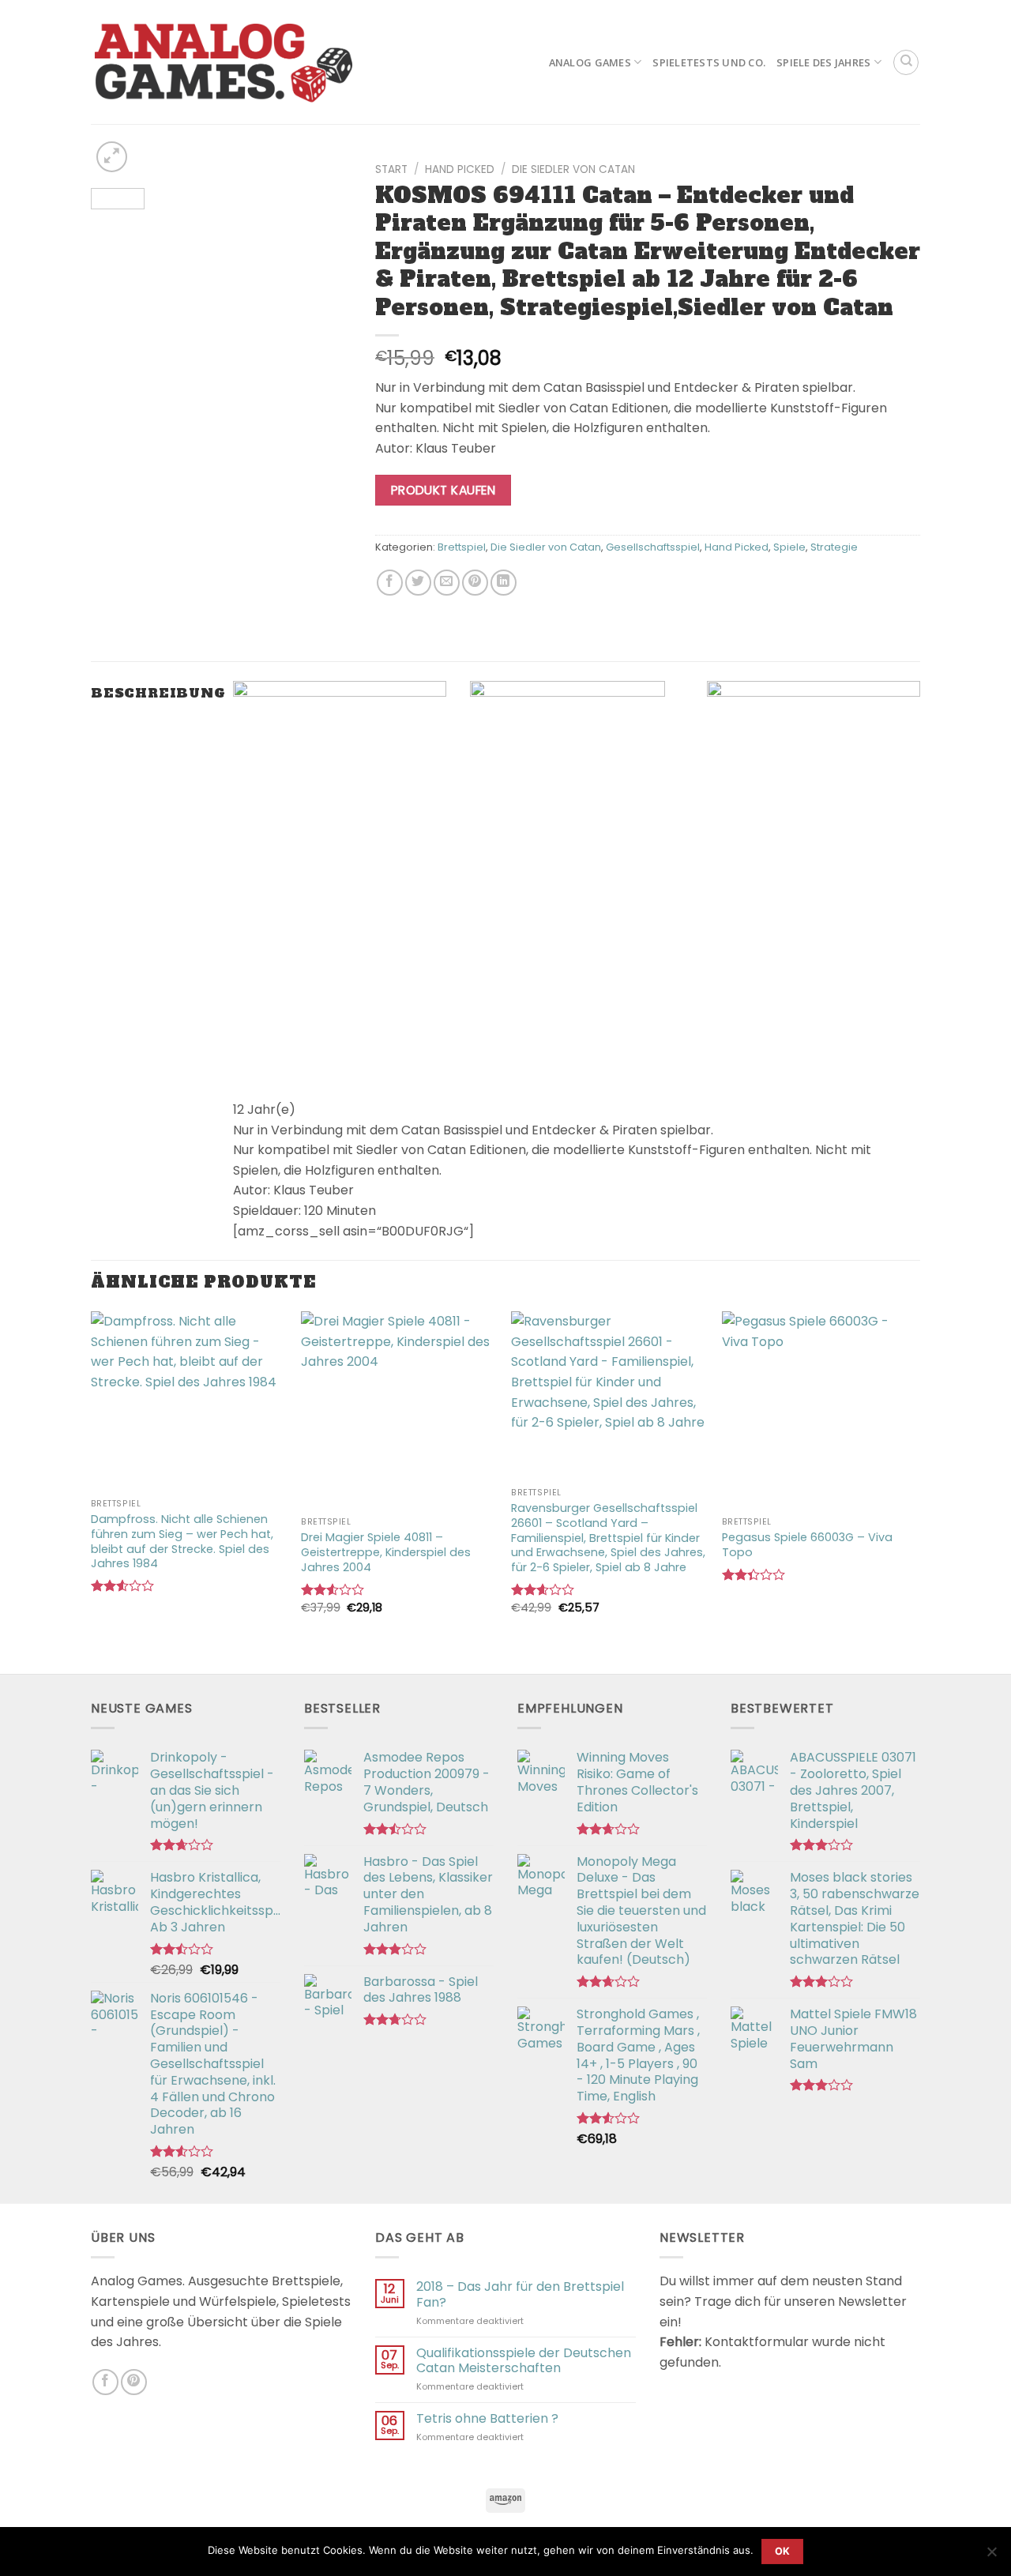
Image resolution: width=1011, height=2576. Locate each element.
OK (783, 2551)
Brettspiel (462, 547)
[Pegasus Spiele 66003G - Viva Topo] (819, 1410)
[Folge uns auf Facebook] (105, 2382)
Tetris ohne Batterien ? (487, 2418)
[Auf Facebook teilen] (390, 583)
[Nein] (991, 2556)
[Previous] (116, 179)
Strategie (834, 547)
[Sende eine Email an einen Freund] (447, 583)
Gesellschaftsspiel (653, 547)
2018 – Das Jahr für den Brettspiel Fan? (520, 2294)
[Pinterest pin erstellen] (475, 583)
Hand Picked (460, 169)
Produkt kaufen (443, 490)
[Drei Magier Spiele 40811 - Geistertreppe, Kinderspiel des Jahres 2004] (398, 1410)
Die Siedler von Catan (573, 169)
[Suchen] (906, 62)
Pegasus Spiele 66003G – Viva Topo (807, 1545)
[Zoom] (112, 157)
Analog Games (590, 62)
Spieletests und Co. (709, 62)
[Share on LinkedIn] (504, 583)
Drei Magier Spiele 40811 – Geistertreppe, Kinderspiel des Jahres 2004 (386, 1552)
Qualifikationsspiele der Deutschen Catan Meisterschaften (524, 2360)
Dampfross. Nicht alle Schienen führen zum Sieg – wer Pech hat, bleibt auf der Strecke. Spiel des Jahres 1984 (182, 1542)
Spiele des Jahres (823, 62)
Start (391, 169)
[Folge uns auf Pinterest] (134, 2382)
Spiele (789, 547)
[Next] (326, 179)
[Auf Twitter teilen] (418, 583)
